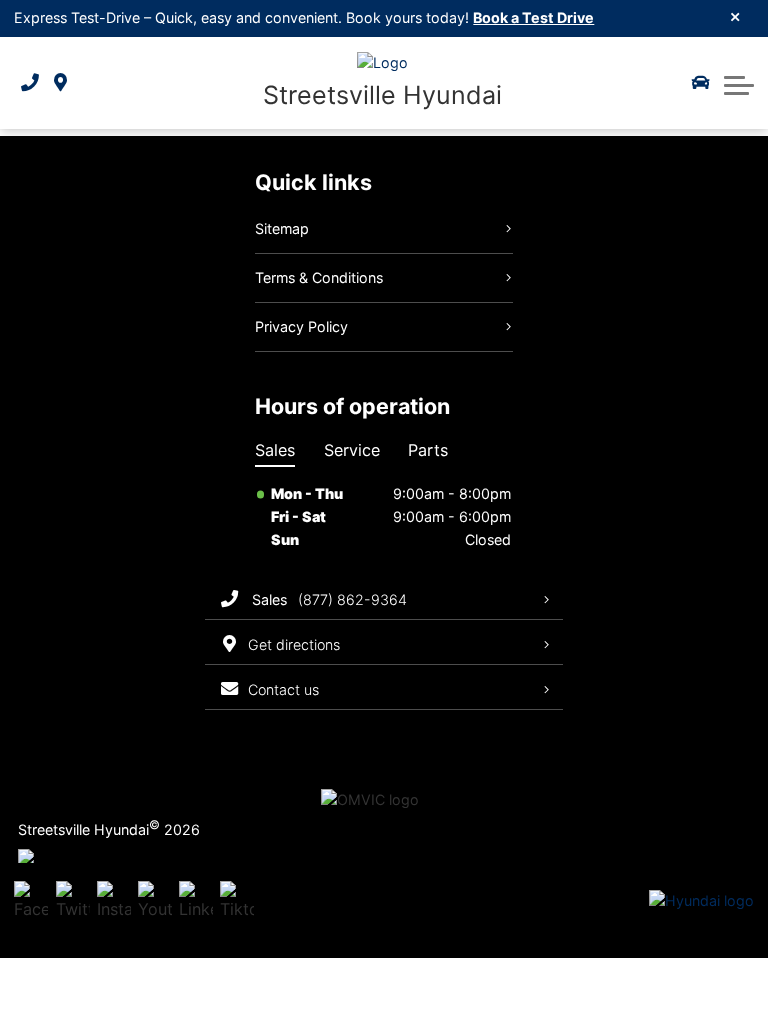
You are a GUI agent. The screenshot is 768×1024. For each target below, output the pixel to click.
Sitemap (282, 228)
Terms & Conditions (319, 277)
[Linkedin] (196, 902)
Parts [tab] (428, 450)
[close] (735, 16)
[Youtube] (155, 902)
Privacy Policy (301, 326)
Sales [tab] (275, 450)
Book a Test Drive (533, 17)
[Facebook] (31, 902)
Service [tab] (352, 450)
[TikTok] (237, 902)
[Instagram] (114, 902)
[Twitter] (73, 902)
